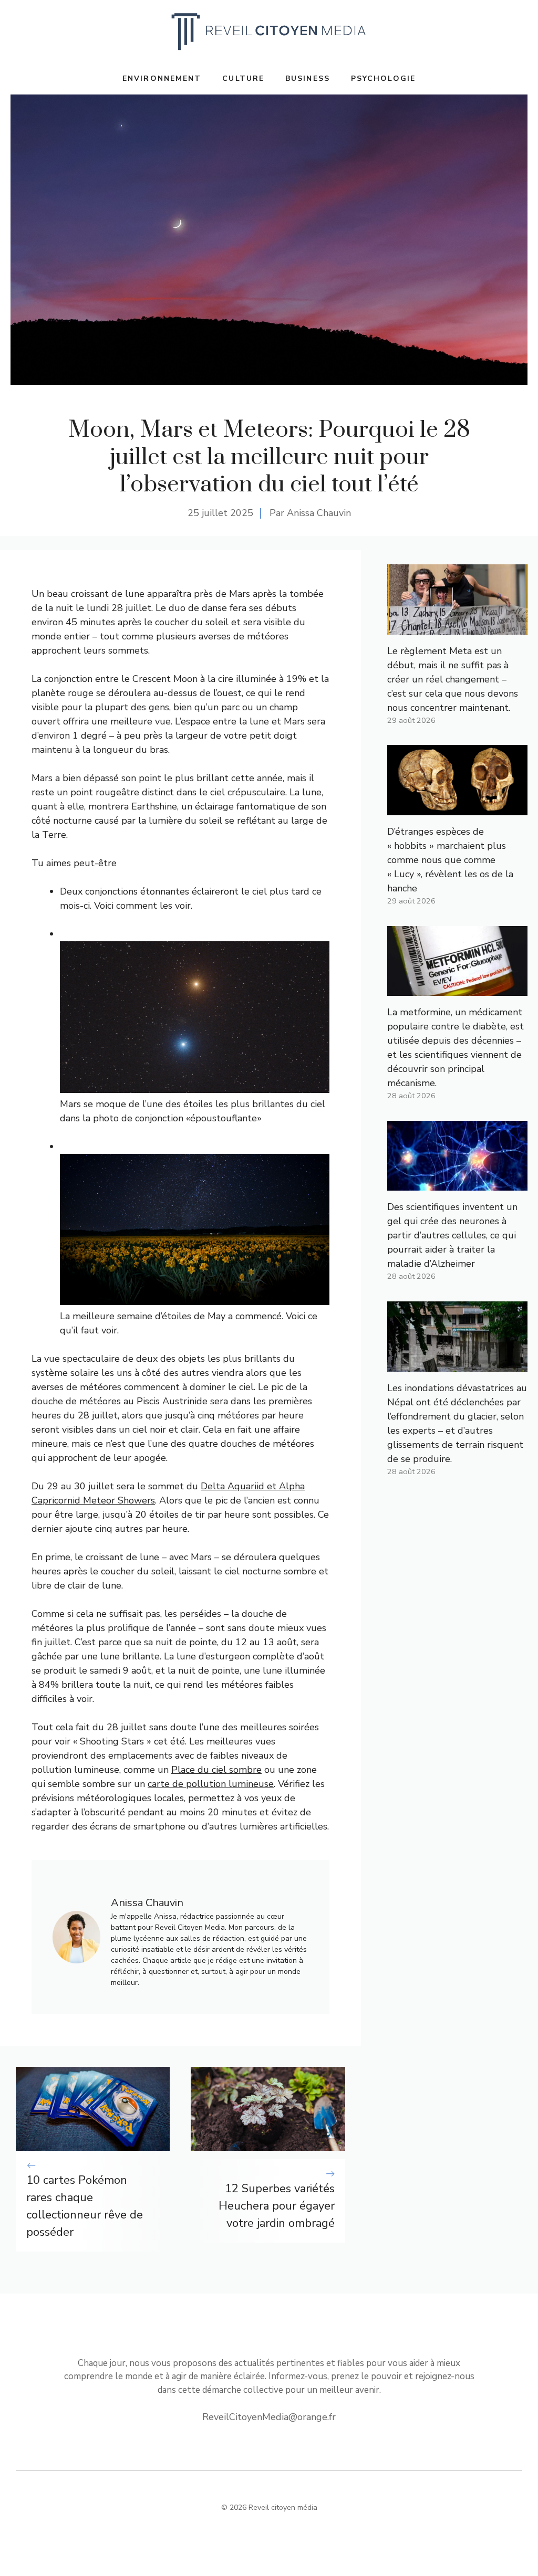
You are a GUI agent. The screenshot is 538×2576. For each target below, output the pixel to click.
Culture (243, 78)
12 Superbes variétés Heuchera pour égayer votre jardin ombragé (277, 2206)
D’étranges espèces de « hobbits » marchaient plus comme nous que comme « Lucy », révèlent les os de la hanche (450, 860)
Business (308, 78)
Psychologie (383, 78)
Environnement (162, 78)
